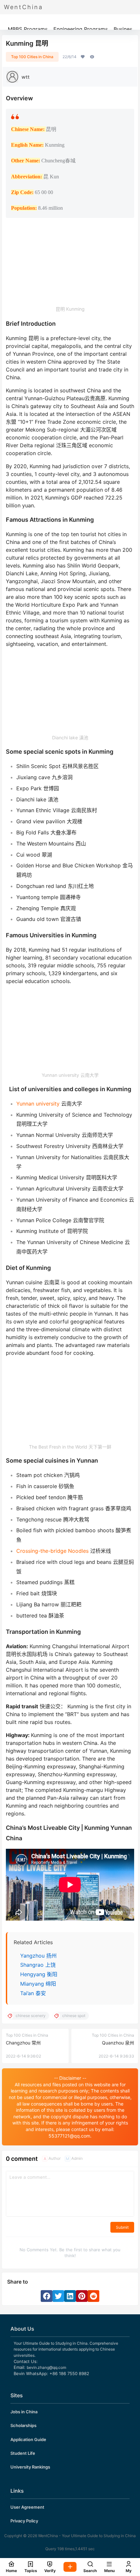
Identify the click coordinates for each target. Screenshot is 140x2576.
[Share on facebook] (47, 2296)
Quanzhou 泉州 (118, 2043)
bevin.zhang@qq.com (46, 2367)
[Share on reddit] (93, 2296)
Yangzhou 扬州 (38, 1956)
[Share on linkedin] (70, 2296)
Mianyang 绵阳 (38, 1984)
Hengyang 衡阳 (39, 1974)
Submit (122, 2227)
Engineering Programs (81, 29)
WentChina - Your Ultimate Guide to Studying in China (86, 2536)
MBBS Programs (28, 29)
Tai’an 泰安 (33, 1993)
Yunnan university (38, 1104)
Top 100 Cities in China (32, 57)
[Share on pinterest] (82, 2296)
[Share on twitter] (58, 2296)
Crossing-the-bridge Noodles (52, 1551)
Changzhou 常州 (23, 2043)
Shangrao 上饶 (38, 1965)
